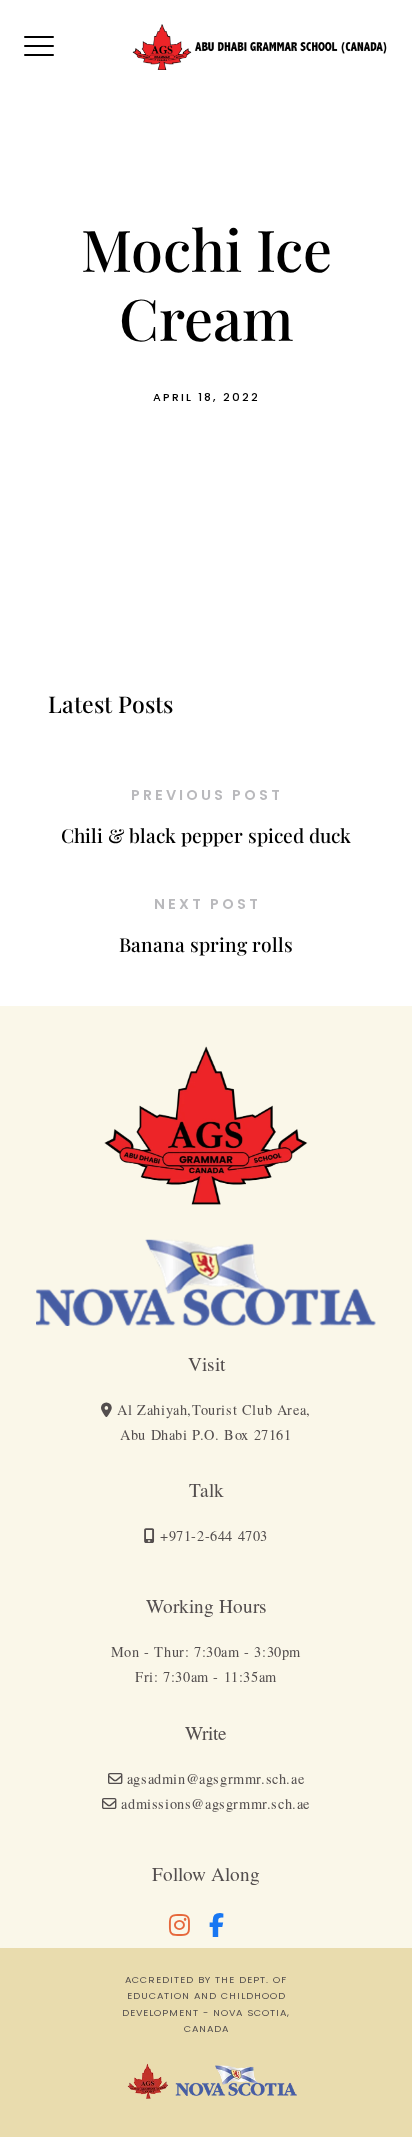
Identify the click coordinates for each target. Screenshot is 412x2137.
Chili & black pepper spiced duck (206, 835)
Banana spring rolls (206, 944)
